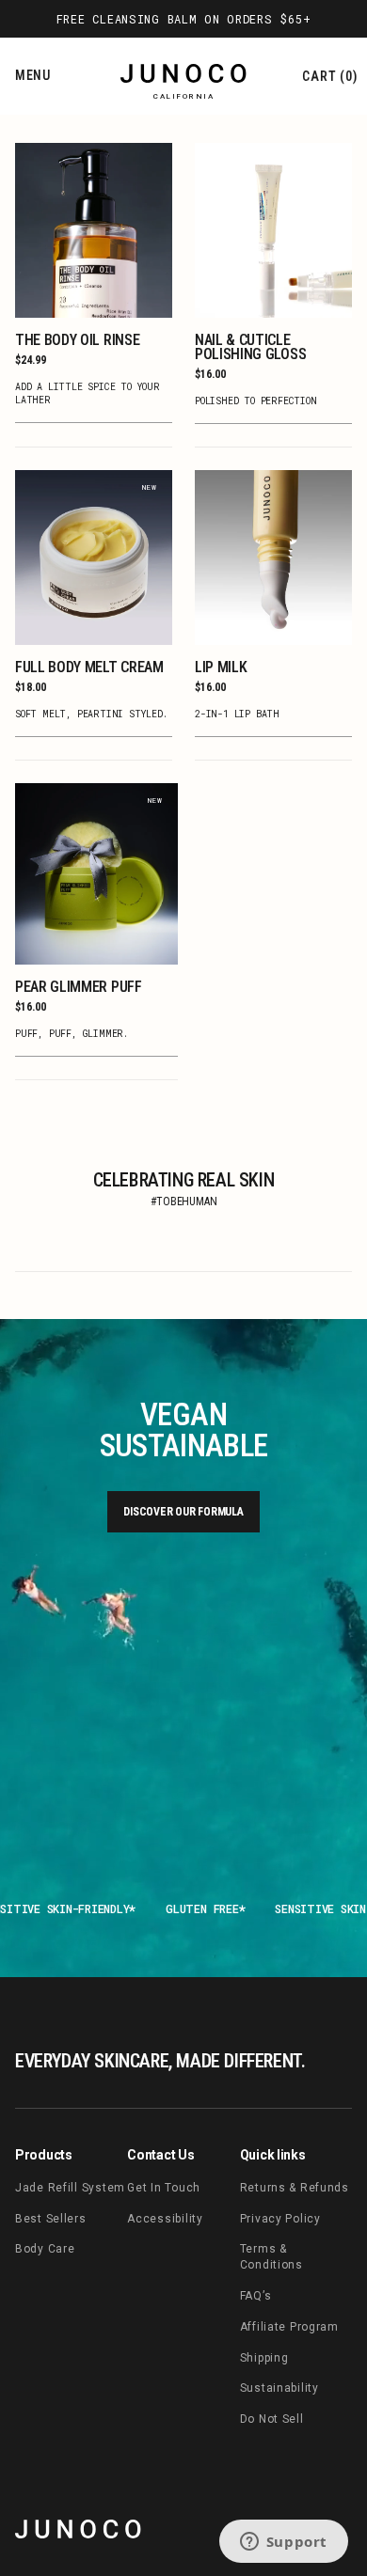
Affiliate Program (289, 2327)
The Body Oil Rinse (77, 340)
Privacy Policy (280, 2219)
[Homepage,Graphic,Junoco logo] (183, 77)
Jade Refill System (70, 2188)
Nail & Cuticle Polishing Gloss (250, 347)
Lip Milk (221, 667)
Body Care (45, 2249)
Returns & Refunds (295, 2188)
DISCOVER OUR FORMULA (183, 1512)
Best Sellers (51, 2219)
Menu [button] (33, 75)
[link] (78, 2529)
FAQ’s (256, 2296)
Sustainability (279, 2388)
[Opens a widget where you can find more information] (283, 2543)
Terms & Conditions (271, 2257)
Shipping (264, 2358)
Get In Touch (164, 2188)
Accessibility (165, 2219)
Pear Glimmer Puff (79, 987)
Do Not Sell (272, 2419)
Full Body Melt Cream (89, 667)
